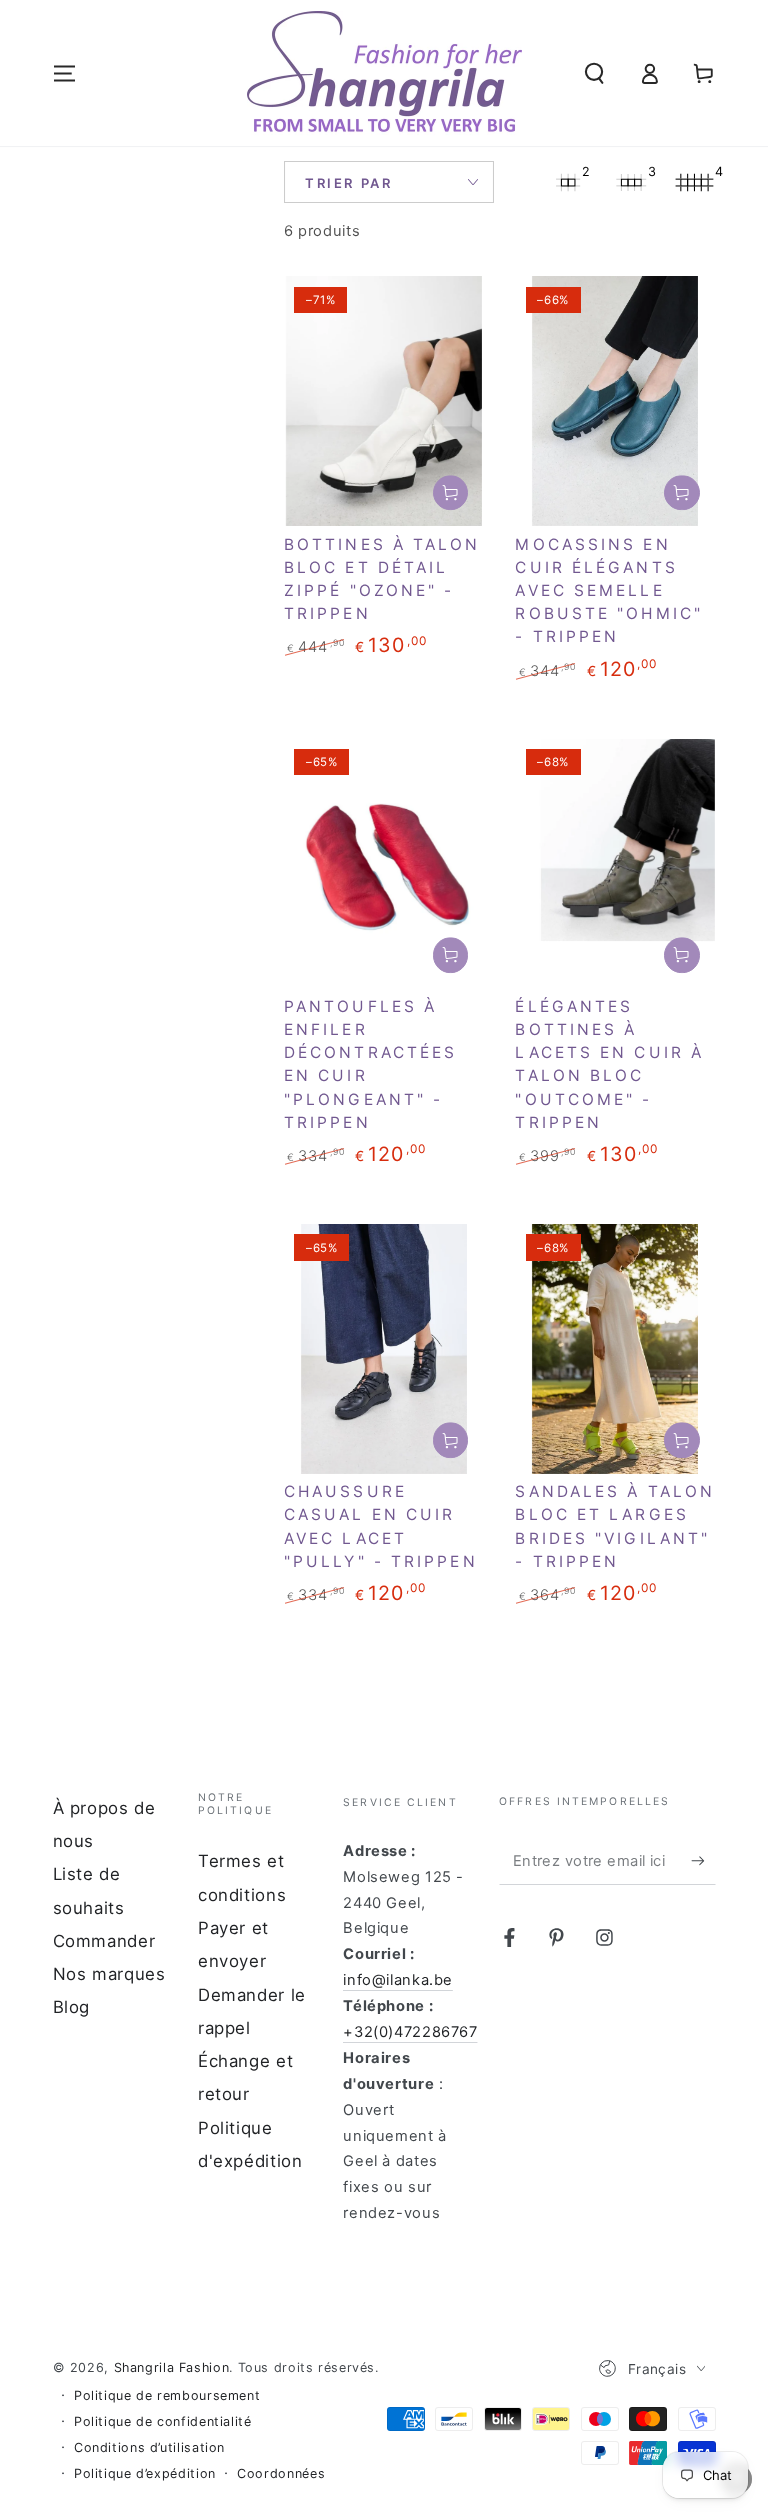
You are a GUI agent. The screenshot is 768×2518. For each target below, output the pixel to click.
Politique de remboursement (167, 2395)
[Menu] (64, 73)
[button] (594, 73)
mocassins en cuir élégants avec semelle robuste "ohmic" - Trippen (609, 591)
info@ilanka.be (398, 1980)
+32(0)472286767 (410, 2032)
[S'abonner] (703, 1861)
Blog (72, 2007)
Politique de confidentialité (163, 2421)
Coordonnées (281, 2473)
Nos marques (109, 1974)
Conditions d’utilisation (149, 2447)
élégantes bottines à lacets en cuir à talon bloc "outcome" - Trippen (609, 1064)
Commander (104, 1941)
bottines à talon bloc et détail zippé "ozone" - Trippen (382, 579)
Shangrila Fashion (172, 2367)
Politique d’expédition (145, 2473)
